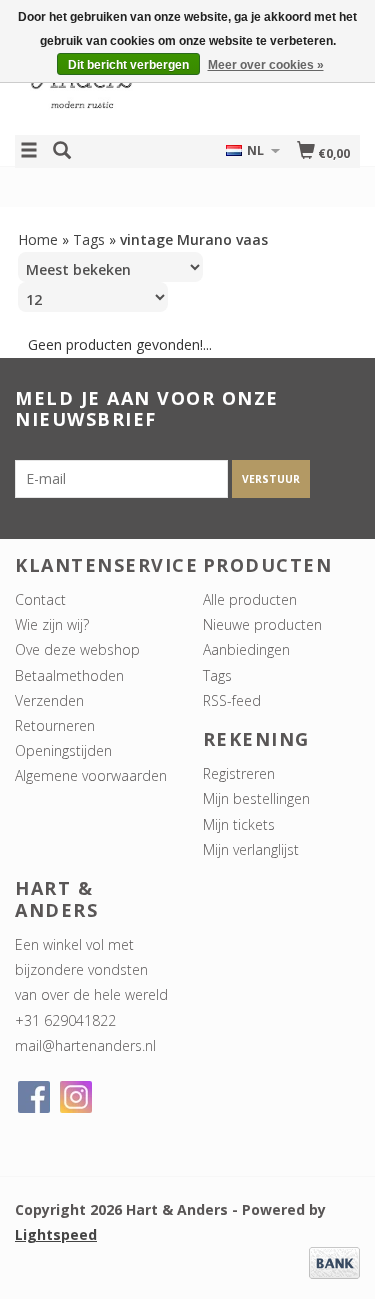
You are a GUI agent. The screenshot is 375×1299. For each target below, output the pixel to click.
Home (38, 239)
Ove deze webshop (77, 649)
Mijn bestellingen (256, 798)
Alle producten (250, 599)
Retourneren (55, 725)
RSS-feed (232, 700)
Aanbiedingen (246, 649)
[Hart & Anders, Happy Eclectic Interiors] (101, 83)
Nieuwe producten (262, 624)
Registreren (239, 773)
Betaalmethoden (69, 675)
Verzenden (49, 700)
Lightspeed (56, 1234)
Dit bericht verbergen (128, 65)
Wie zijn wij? (52, 624)
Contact (40, 599)
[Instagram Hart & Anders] (76, 1097)
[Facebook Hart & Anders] (34, 1097)
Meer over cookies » (266, 65)
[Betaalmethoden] (334, 1261)
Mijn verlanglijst (251, 849)
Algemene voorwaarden (91, 775)
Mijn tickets (239, 824)
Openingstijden (63, 750)
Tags (89, 239)
